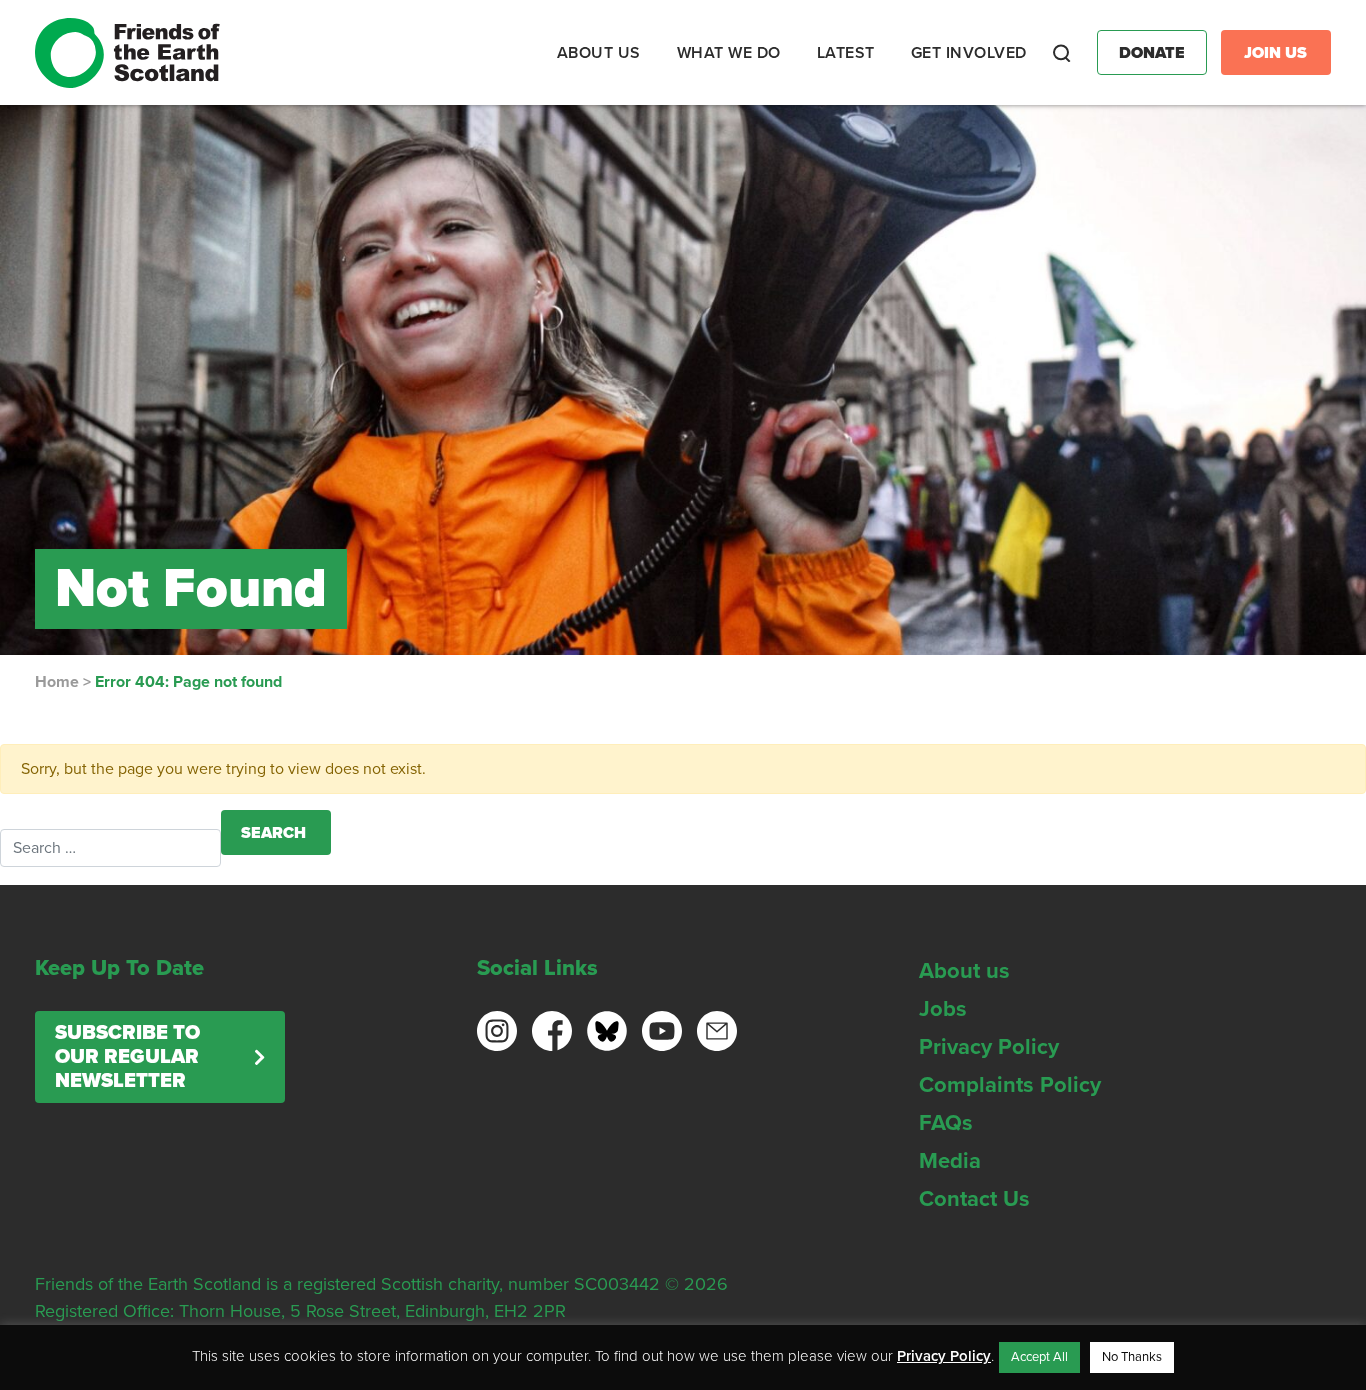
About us (964, 971)
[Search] (1062, 53)
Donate (1152, 53)
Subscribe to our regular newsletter (127, 1057)
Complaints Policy (1010, 1085)
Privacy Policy (989, 1047)
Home (57, 682)
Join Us (1275, 53)
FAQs (946, 1123)
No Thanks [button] (1132, 1357)
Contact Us (974, 1199)
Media (950, 1161)
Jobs (943, 1009)
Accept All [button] (1039, 1357)
